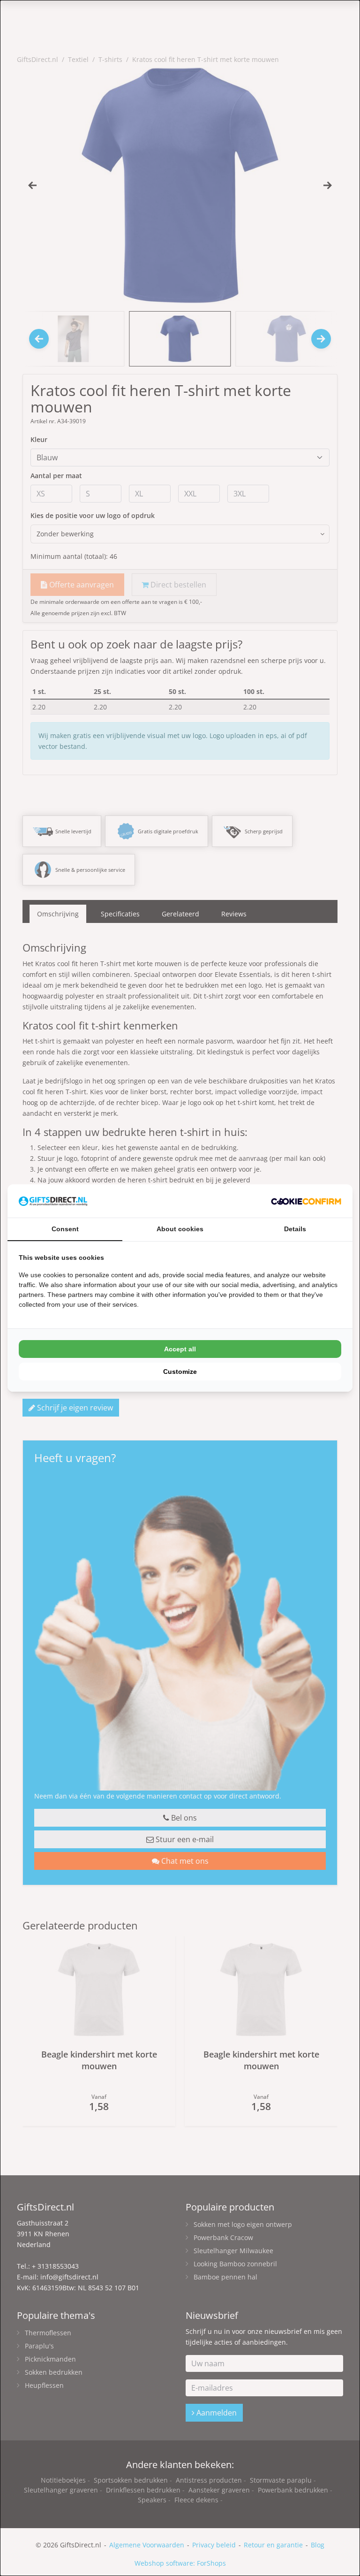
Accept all (180, 1349)
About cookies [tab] (180, 1229)
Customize (180, 1372)
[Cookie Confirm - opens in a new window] (306, 1201)
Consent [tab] (65, 1229)
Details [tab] (295, 1229)
